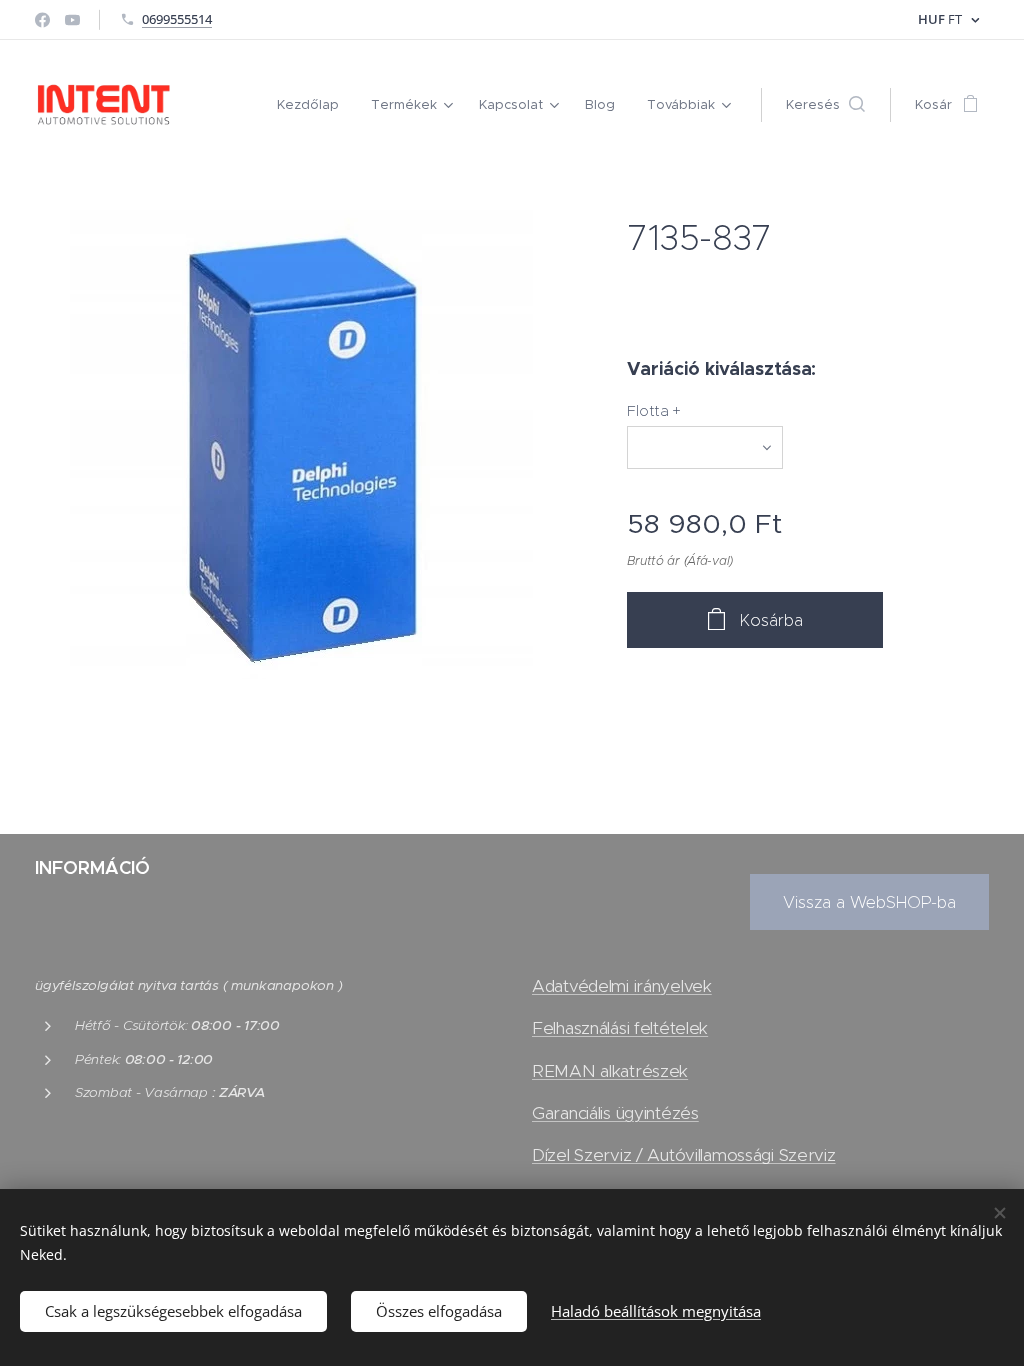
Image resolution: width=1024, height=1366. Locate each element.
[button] (825, 105)
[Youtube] (72, 20)
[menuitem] (313, 105)
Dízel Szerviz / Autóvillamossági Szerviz (684, 1155)
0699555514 (177, 19)
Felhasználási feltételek (620, 1028)
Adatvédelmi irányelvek (622, 986)
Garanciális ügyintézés (615, 1113)
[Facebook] (42, 20)
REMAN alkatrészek (610, 1071)
